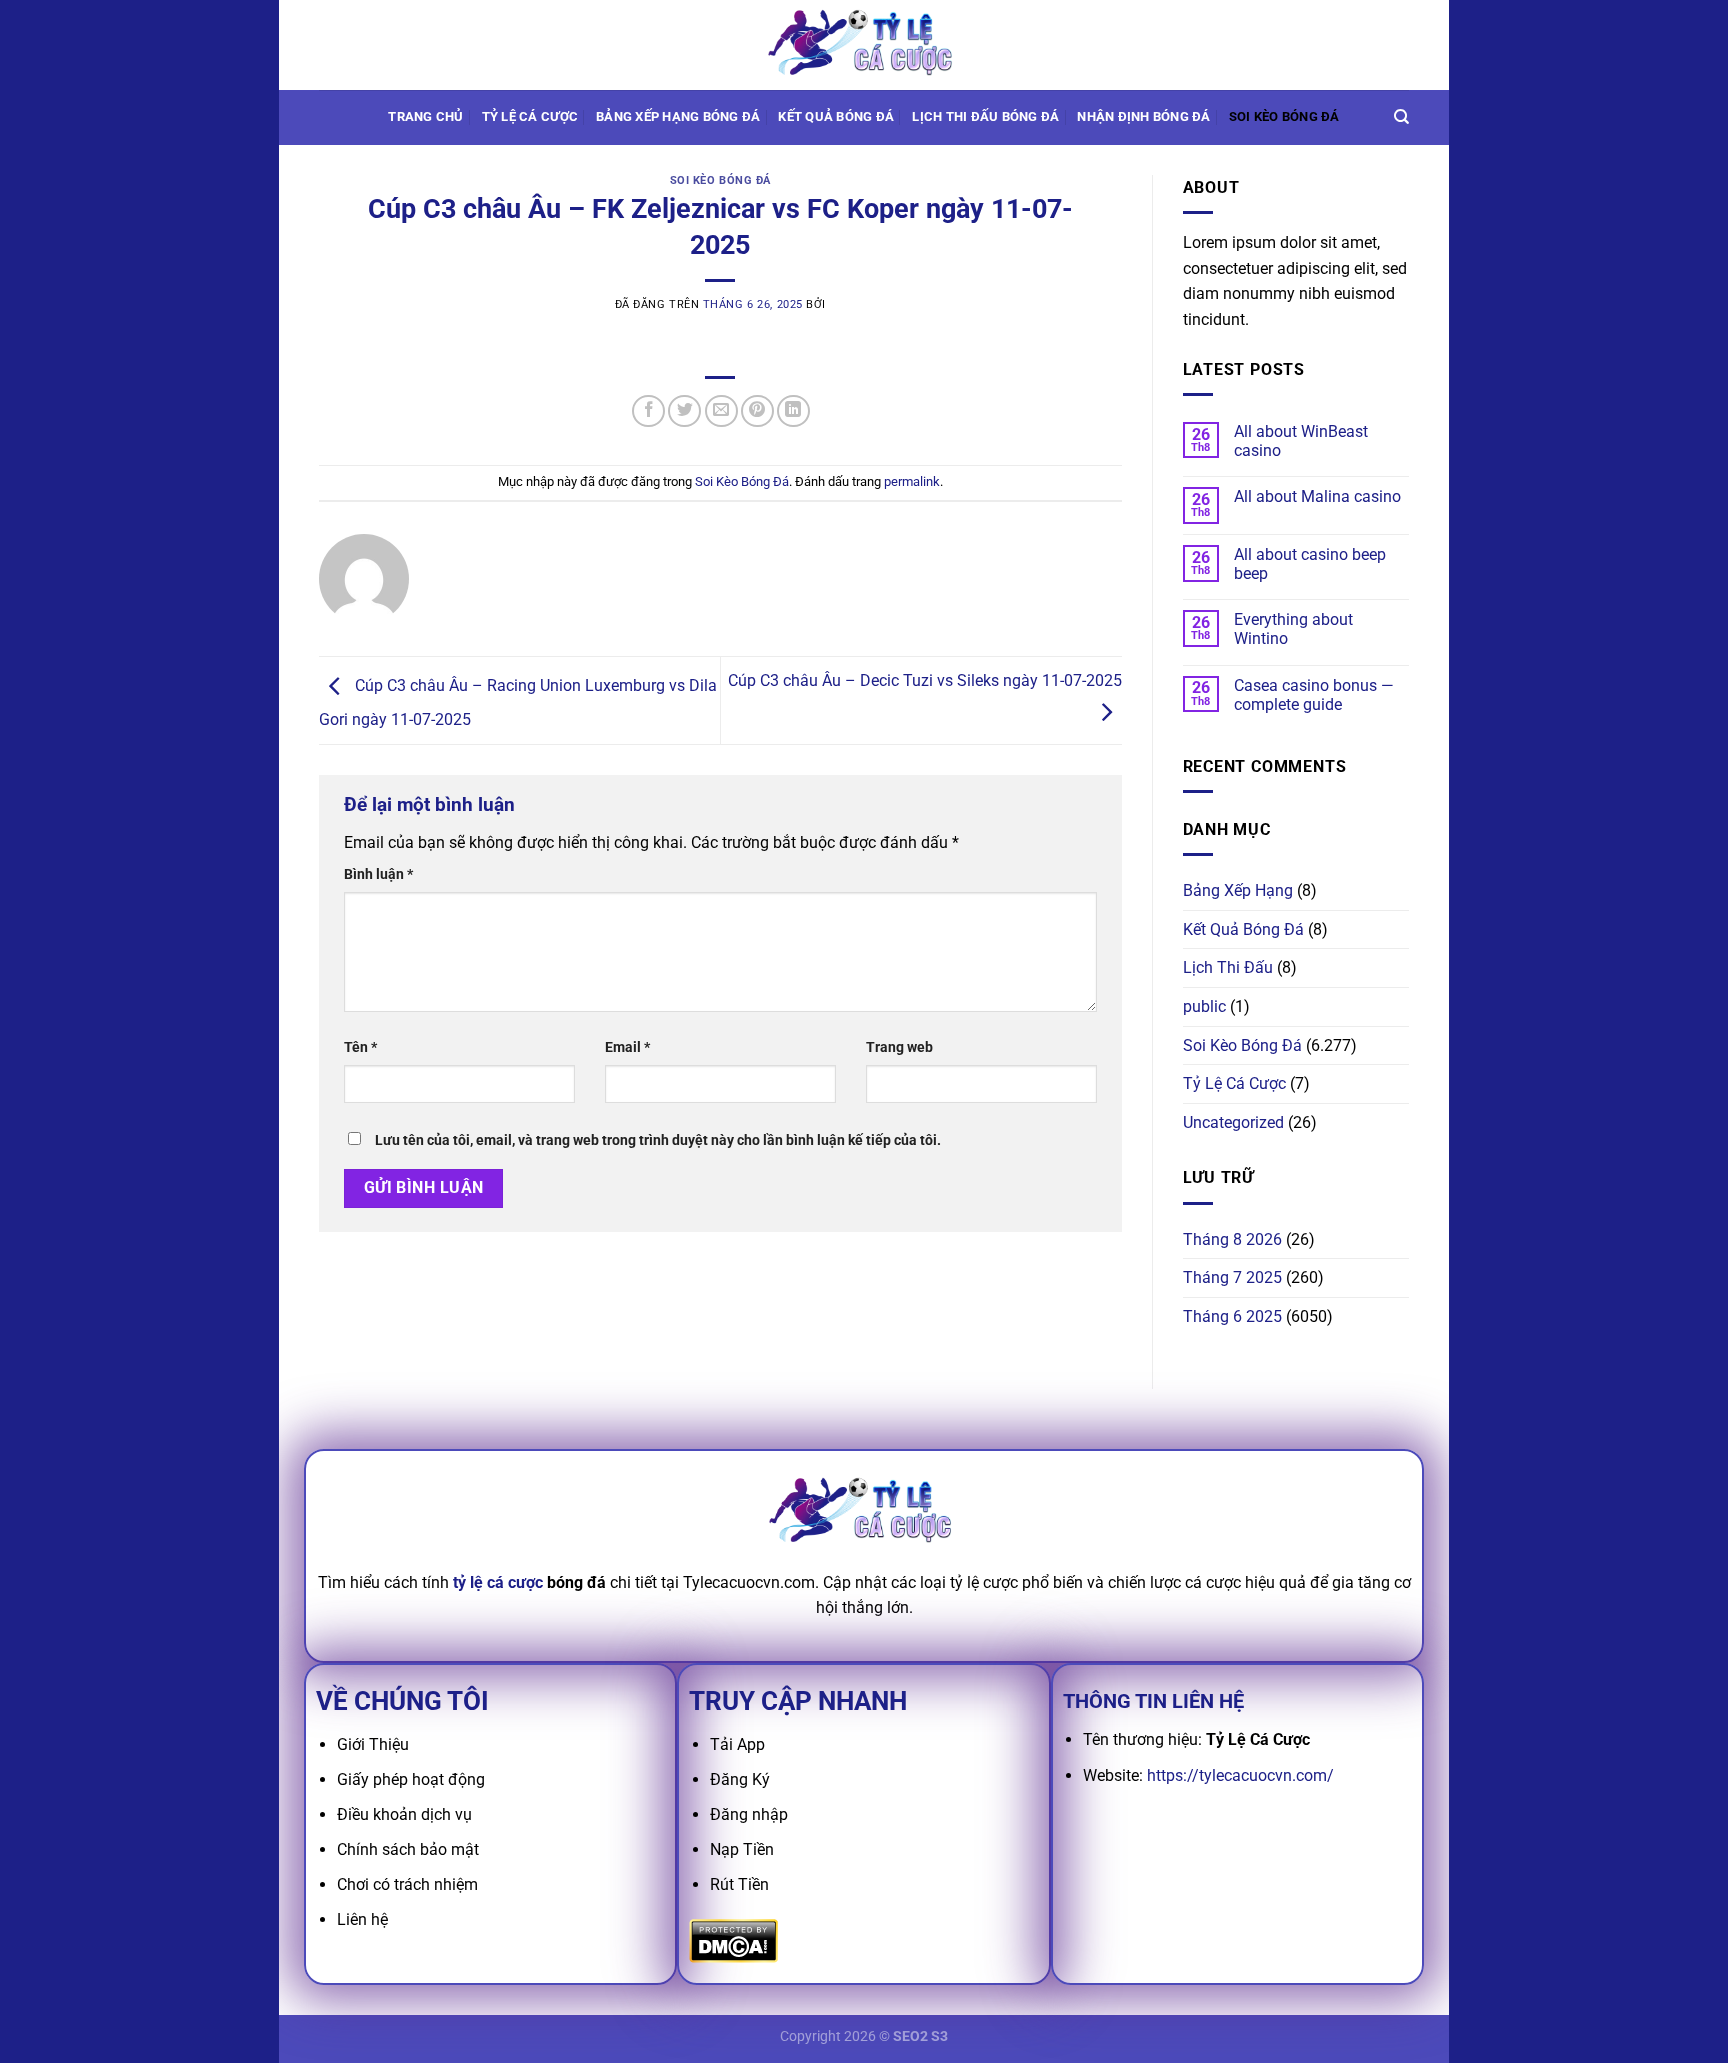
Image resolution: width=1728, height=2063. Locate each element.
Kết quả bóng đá (836, 116)
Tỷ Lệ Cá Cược (530, 116)
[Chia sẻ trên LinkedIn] (793, 411)
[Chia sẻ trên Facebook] (648, 411)
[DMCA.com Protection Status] (733, 1939)
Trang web (899, 1047)
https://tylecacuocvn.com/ (1240, 1775)
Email (627, 1047)
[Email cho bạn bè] (721, 411)
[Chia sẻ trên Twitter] (684, 411)
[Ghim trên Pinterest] (757, 411)
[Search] (1401, 117)
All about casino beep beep (1310, 564)
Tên (360, 1047)
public (1204, 1006)
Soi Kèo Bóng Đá (1284, 116)
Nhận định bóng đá (1143, 116)
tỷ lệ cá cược (498, 1582)
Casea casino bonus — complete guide (1314, 695)
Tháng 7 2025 (1232, 1277)
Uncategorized (1233, 1122)
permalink (912, 481)
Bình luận (378, 874)
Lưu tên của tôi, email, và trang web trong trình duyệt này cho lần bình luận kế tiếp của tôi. (658, 1140)
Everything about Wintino (1293, 629)
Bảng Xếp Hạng (1238, 890)
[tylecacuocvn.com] (864, 44)
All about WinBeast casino (1301, 441)
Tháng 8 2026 (1232, 1239)
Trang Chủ (425, 116)
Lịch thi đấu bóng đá (985, 116)
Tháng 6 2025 (1232, 1316)
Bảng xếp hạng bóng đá (678, 116)
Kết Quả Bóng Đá (1243, 929)
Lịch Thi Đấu (1228, 967)
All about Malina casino (1317, 496)
